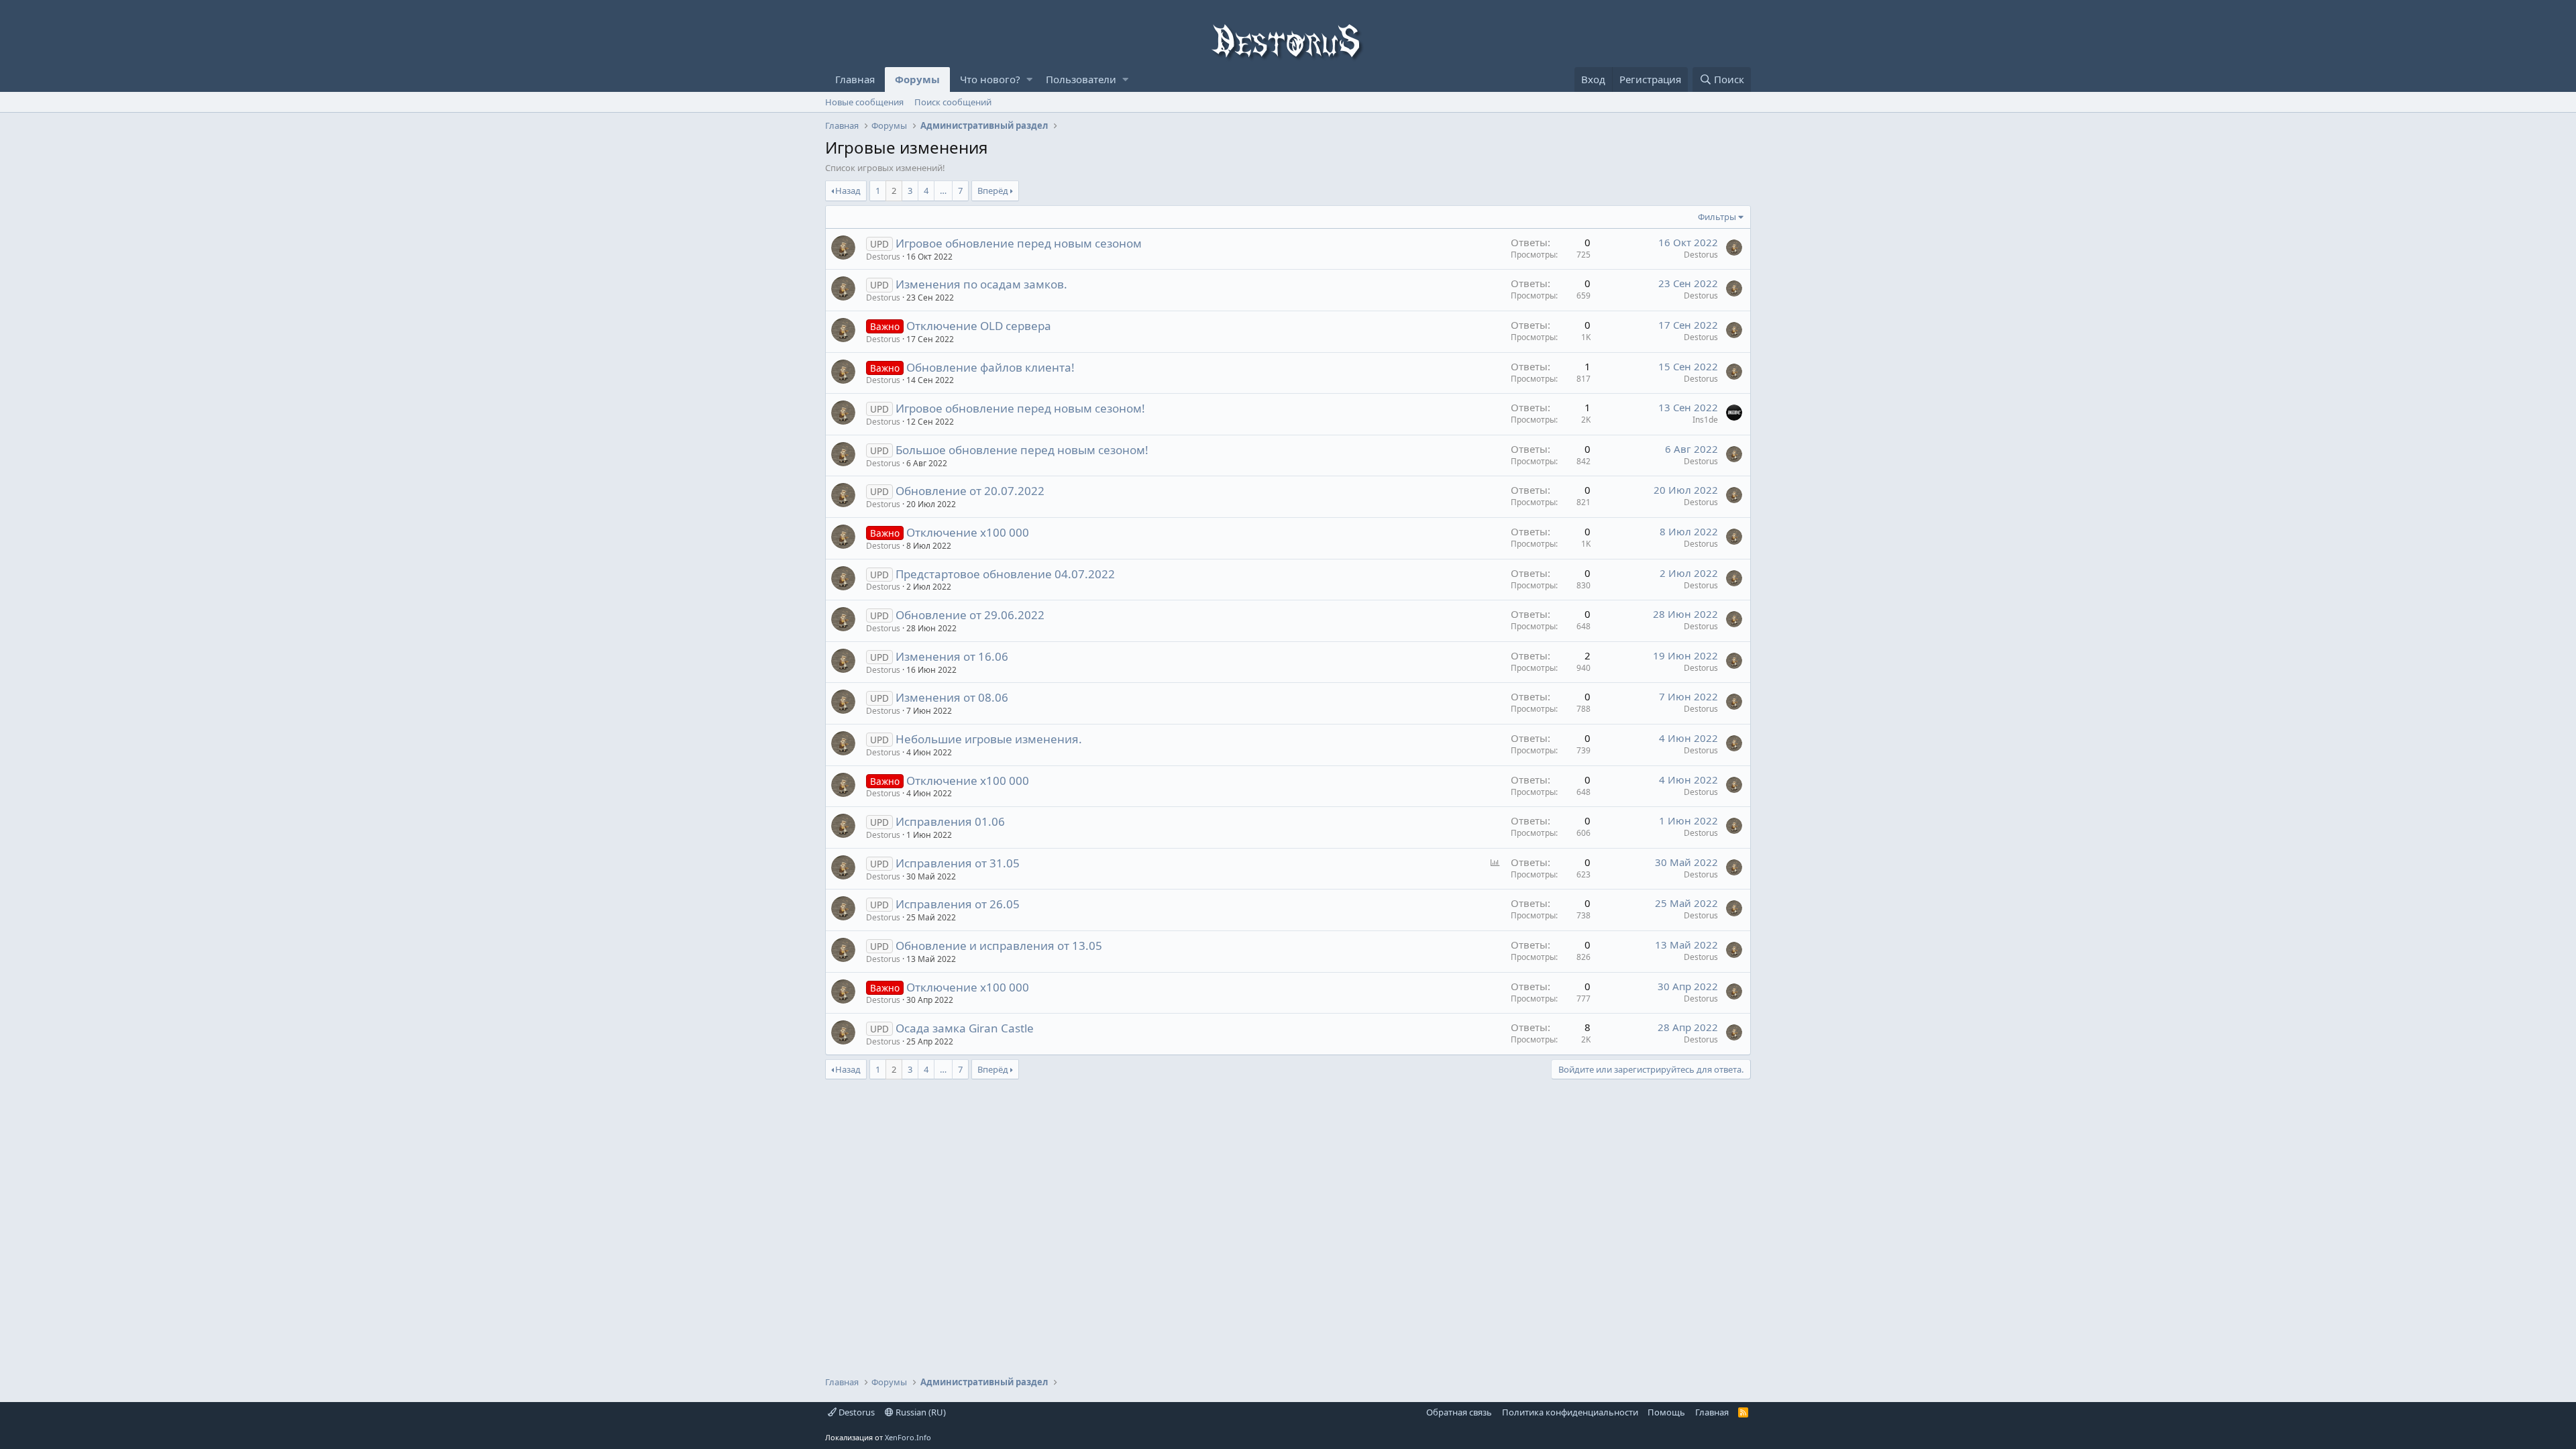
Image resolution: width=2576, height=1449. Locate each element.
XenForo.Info (908, 1437)
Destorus (856, 1412)
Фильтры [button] (1717, 217)
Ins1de (1705, 420)
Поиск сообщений (953, 102)
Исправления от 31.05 (958, 863)
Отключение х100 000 (968, 532)
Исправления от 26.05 (958, 904)
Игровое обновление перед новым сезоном (1019, 243)
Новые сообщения (864, 102)
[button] (1029, 79)
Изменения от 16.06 (952, 656)
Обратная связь (1459, 1412)
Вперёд (993, 191)
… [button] (943, 191)
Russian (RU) (920, 1412)
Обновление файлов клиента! (990, 367)
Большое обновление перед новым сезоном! (1022, 450)
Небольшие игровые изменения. (989, 739)
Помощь (1666, 1412)
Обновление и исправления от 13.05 (999, 946)
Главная (855, 79)
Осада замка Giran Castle (965, 1028)
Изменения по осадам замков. (981, 284)
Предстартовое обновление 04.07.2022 (1005, 574)
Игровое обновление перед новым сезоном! (1020, 408)
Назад (848, 191)
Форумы (917, 79)
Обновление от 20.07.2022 (970, 491)
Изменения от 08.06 (952, 697)
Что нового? (990, 79)
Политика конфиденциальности (1570, 1412)
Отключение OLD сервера (979, 326)
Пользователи (1081, 79)
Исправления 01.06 (950, 821)
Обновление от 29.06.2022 (970, 615)
